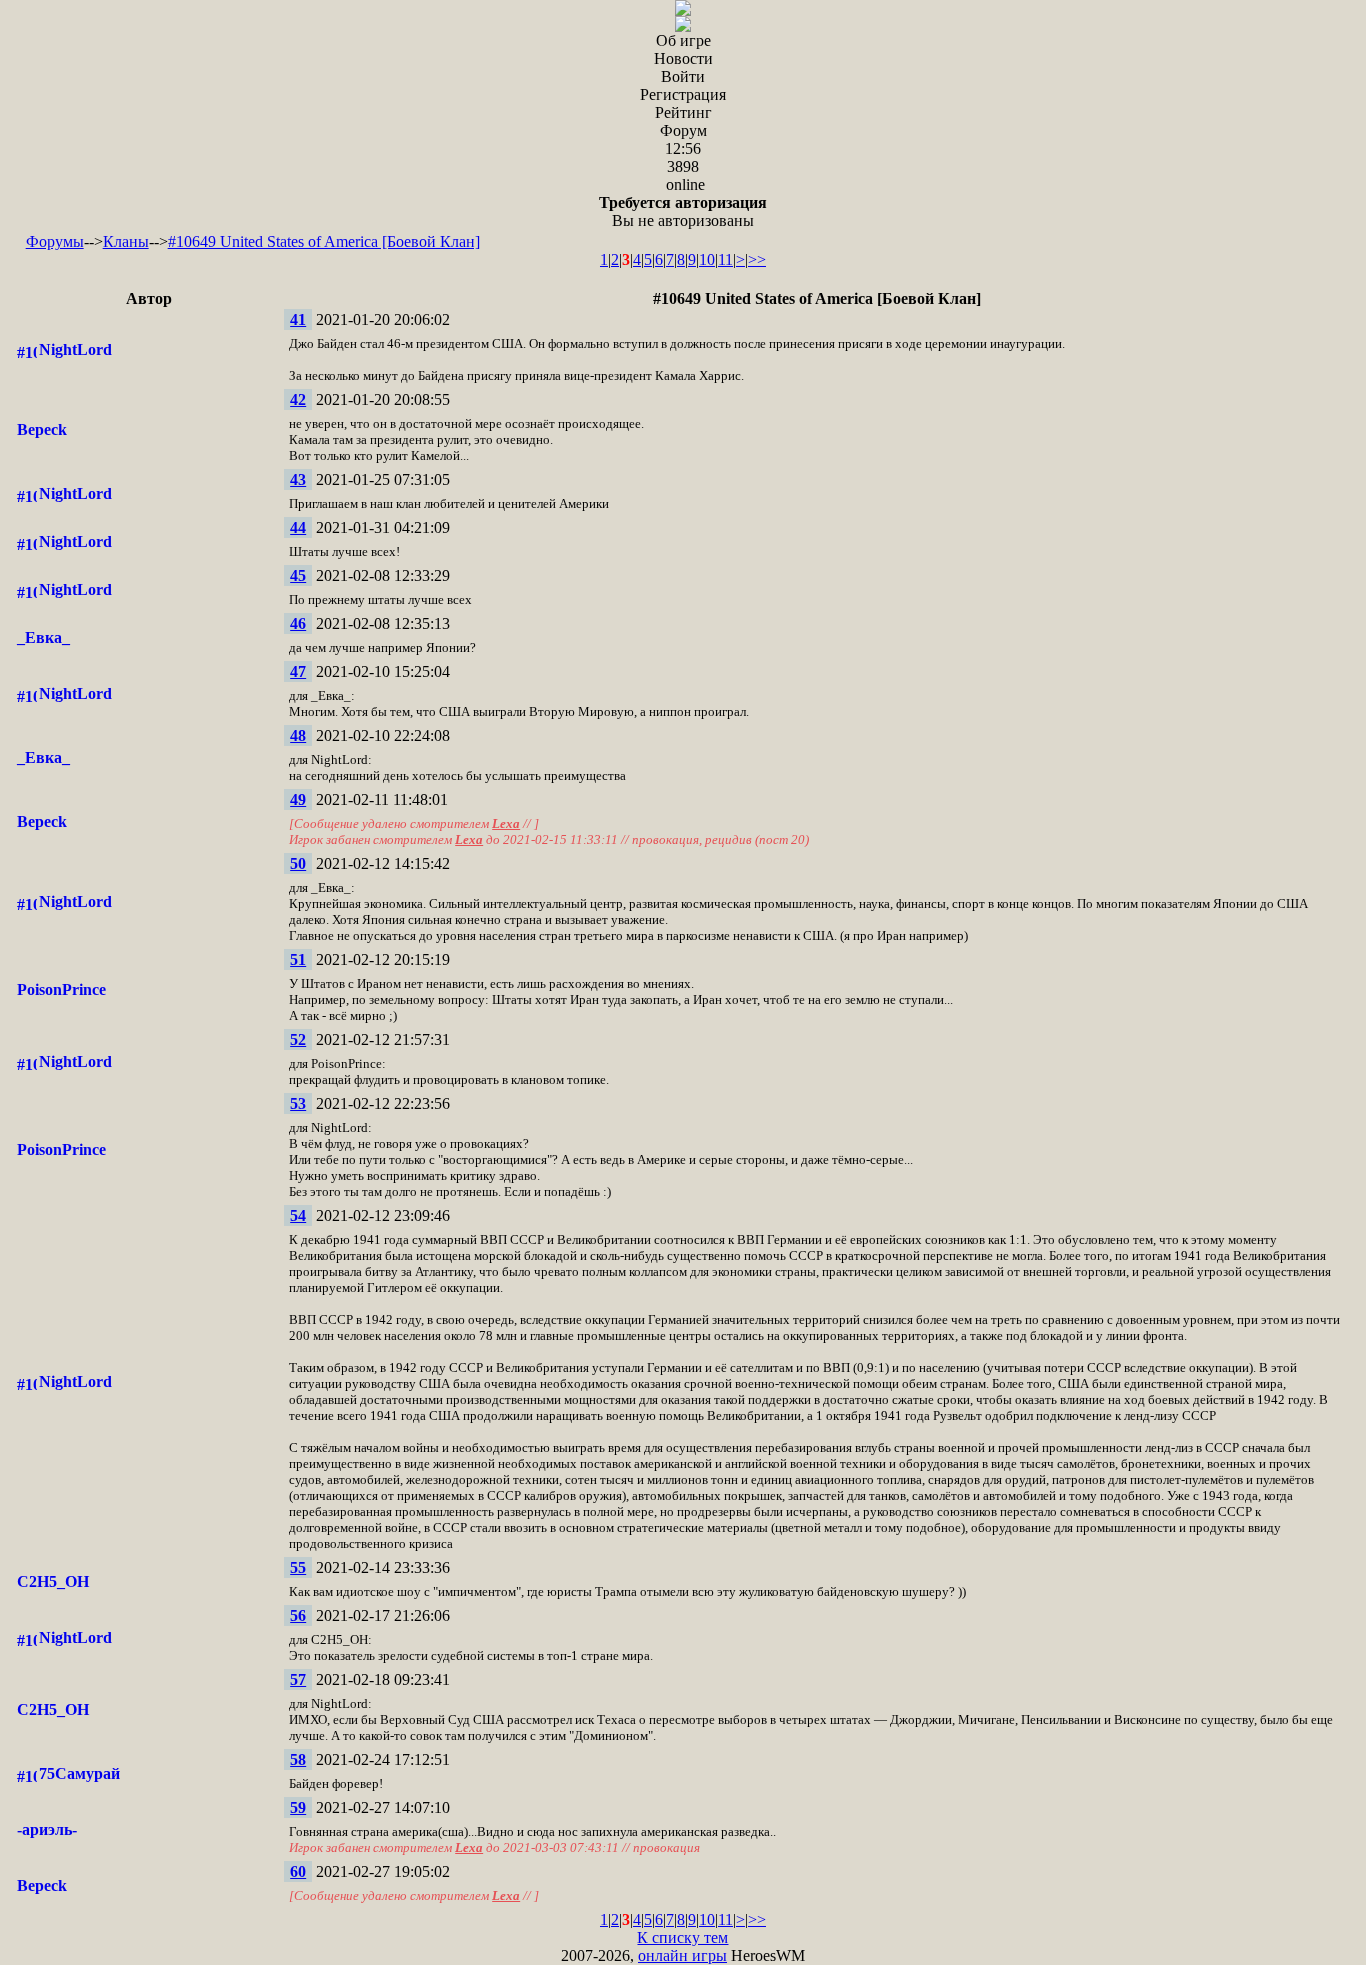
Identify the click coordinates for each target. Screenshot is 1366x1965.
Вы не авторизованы (683, 211)
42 (298, 399)
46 (298, 623)
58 (298, 1759)
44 (298, 527)
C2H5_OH (53, 1581)
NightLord (75, 349)
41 (298, 319)
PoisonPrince (61, 989)
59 (298, 1807)
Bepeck (42, 429)
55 (298, 1567)
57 (298, 1679)
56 (298, 1615)
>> (757, 259)
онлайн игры (682, 1955)
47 (298, 671)
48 (298, 735)
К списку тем (682, 1937)
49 (298, 799)
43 (298, 479)
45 (298, 575)
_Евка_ (43, 637)
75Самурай (79, 1773)
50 (298, 863)
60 (298, 1871)
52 (298, 1039)
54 (298, 1215)
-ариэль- (47, 1829)
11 (725, 259)
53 (298, 1103)
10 (707, 259)
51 (298, 959)
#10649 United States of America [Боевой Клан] (324, 241)
